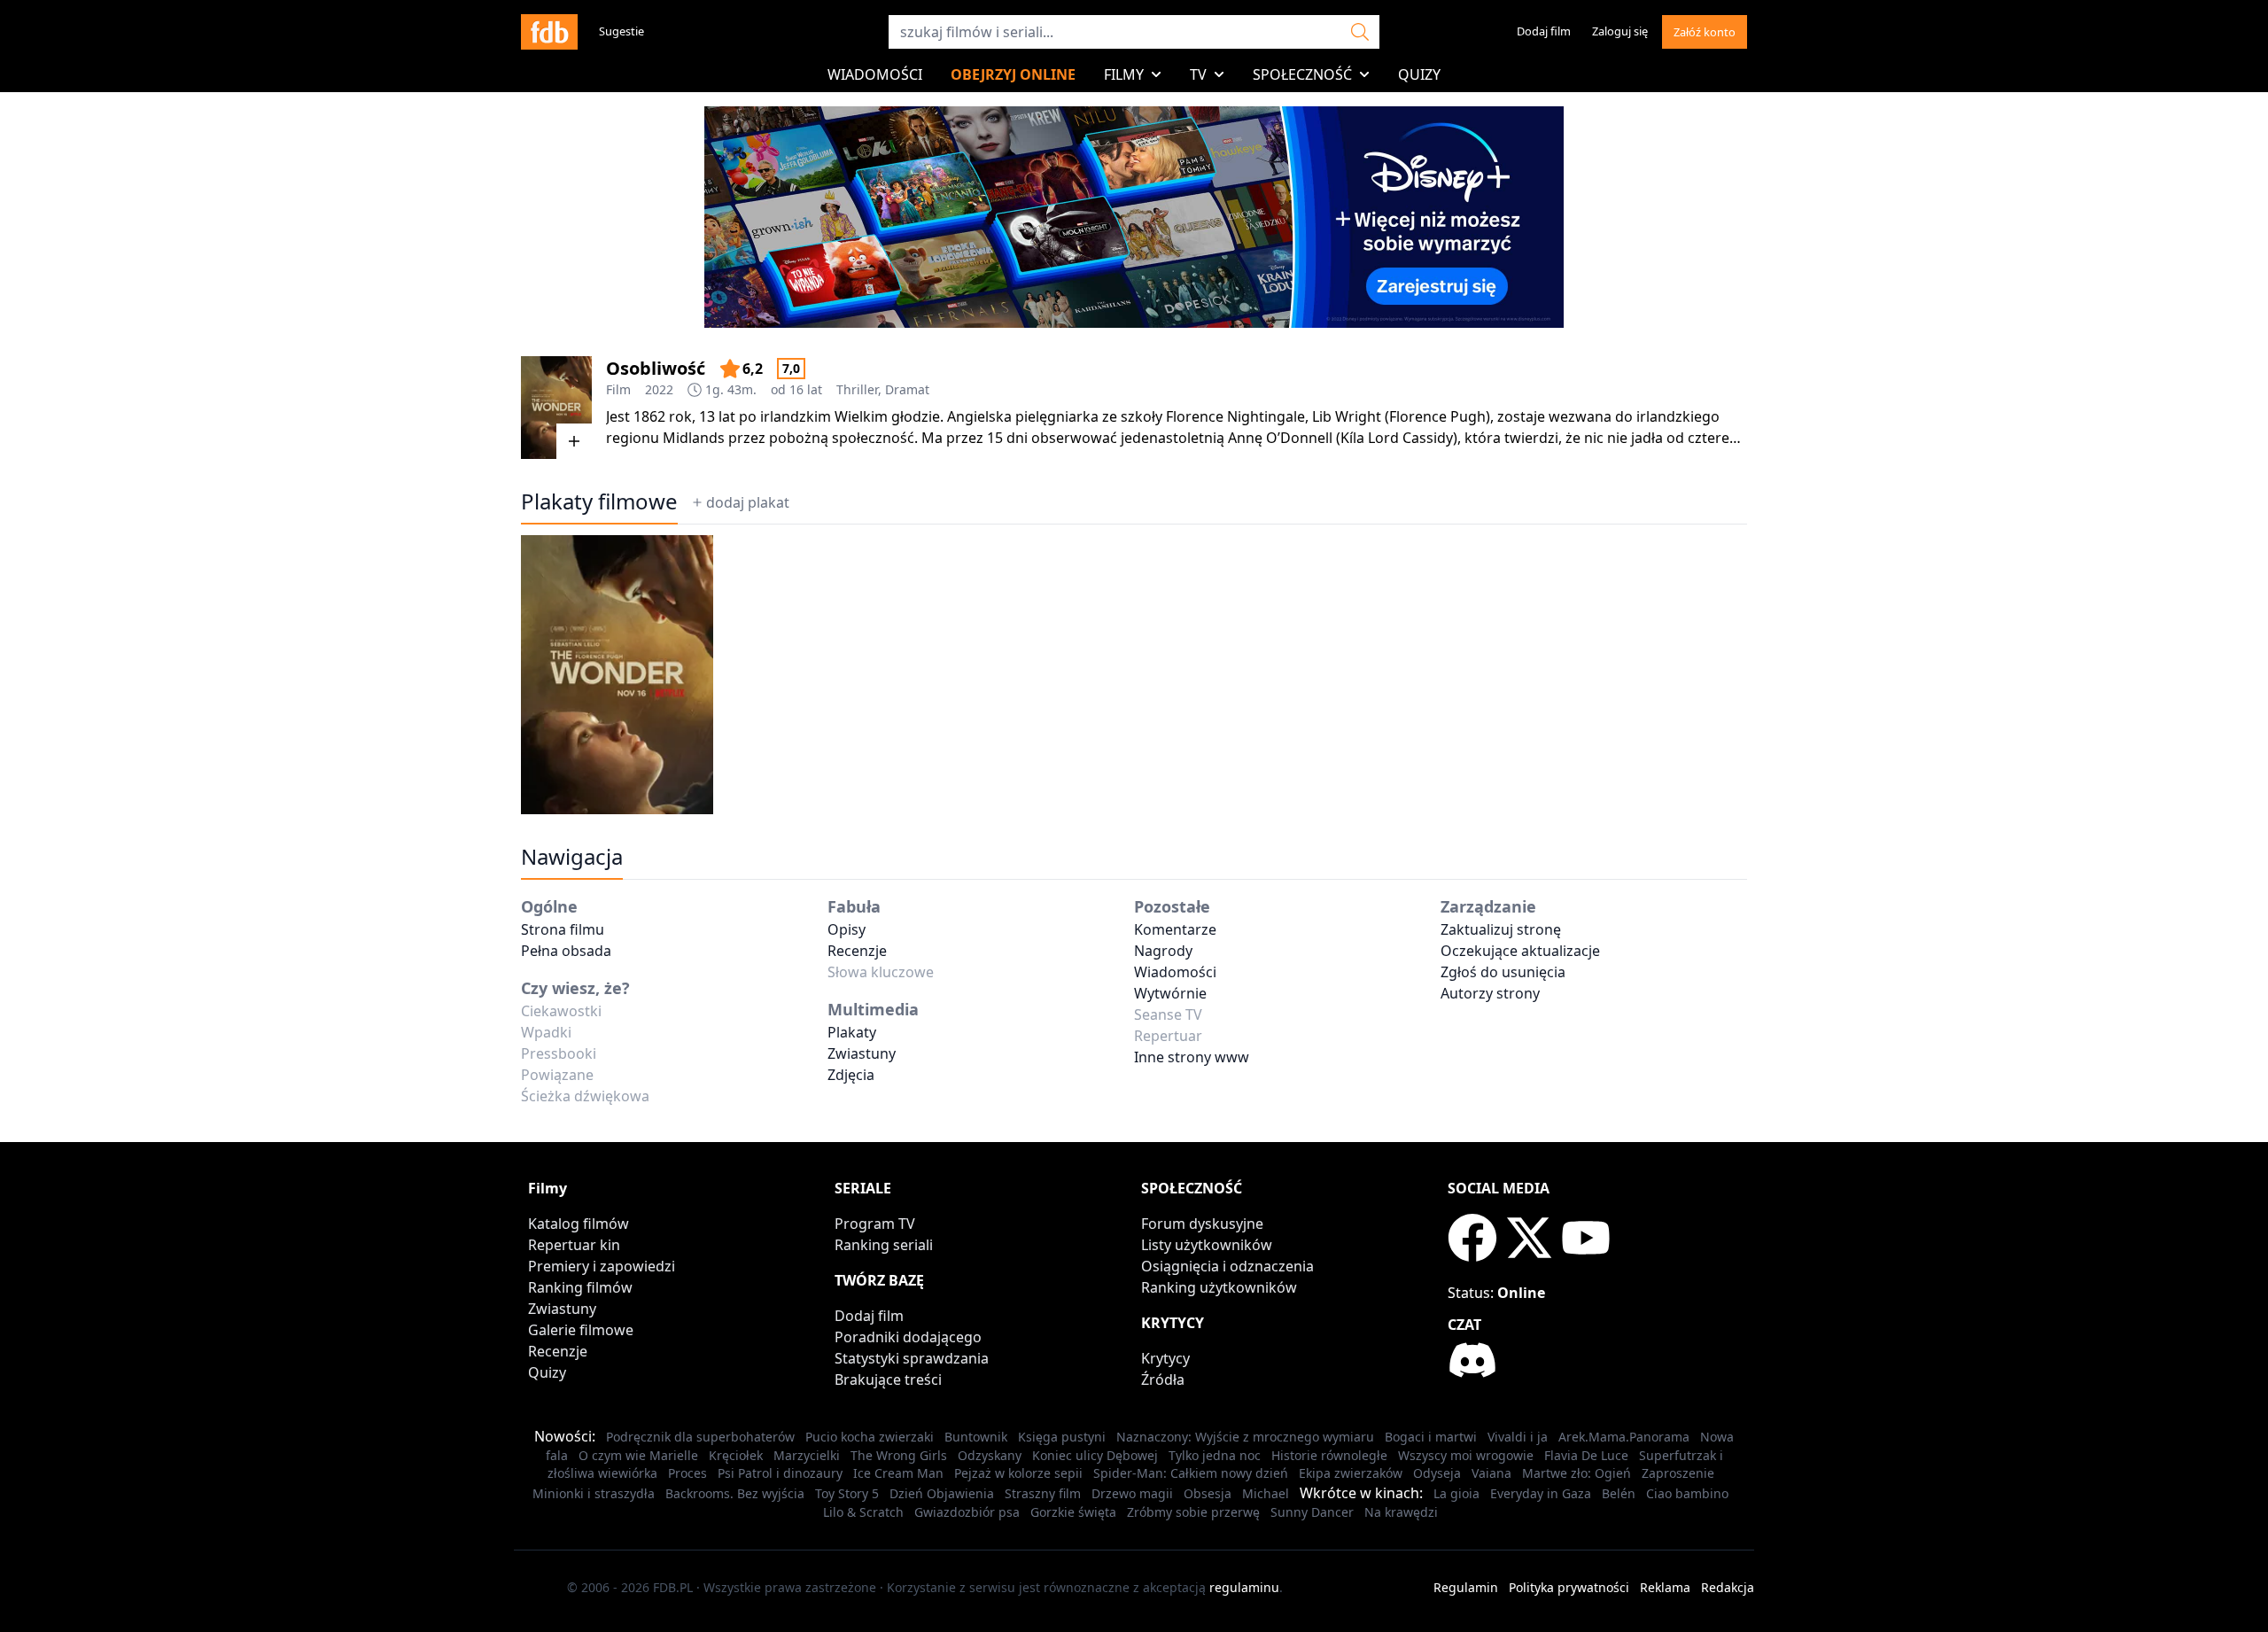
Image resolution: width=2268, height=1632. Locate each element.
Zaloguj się (1620, 31)
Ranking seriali (884, 1245)
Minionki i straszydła (594, 1493)
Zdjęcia (851, 1075)
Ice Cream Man (898, 1473)
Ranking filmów (580, 1287)
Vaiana (1491, 1473)
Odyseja (1437, 1473)
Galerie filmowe (581, 1330)
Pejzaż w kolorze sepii (1018, 1473)
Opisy (847, 929)
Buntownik (976, 1437)
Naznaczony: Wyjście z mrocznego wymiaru (1245, 1437)
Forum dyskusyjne (1202, 1224)
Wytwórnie (1170, 993)
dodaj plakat (748, 502)
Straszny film (1043, 1493)
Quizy (1419, 74)
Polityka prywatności (1569, 1587)
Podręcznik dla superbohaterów (700, 1437)
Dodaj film (1544, 31)
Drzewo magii (1132, 1493)
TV (1198, 74)
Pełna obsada (566, 951)
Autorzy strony (1490, 993)
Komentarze (1175, 929)
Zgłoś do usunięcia (1503, 972)
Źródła (1163, 1379)
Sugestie (621, 31)
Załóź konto (1705, 32)
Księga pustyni (1062, 1437)
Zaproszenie (1678, 1473)
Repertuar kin (574, 1245)
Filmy (1124, 74)
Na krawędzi (1401, 1512)
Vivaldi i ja (1518, 1437)
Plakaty (852, 1032)
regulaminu (1244, 1587)
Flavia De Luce (1586, 1455)
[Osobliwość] (556, 408)
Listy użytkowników (1207, 1245)
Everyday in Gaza (1541, 1493)
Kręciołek (736, 1455)
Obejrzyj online (1013, 74)
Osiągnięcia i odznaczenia (1227, 1266)
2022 (659, 389)
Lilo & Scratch (863, 1512)
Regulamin (1466, 1587)
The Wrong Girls (899, 1455)
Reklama (1665, 1587)
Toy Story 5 (847, 1493)
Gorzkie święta (1073, 1512)
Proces (687, 1473)
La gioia (1456, 1493)
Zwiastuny (862, 1053)
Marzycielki (807, 1455)
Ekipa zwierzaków (1351, 1473)
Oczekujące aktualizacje (1520, 951)
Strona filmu (563, 929)
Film (618, 389)
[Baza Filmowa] (549, 32)
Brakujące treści (888, 1379)
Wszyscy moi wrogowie (1466, 1455)
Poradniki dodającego (908, 1337)
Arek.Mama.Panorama (1624, 1437)
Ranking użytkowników (1219, 1287)
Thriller (857, 389)
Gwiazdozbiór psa (967, 1512)
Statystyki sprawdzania (912, 1358)
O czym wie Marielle (638, 1455)
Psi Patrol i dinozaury (780, 1473)
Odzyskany (990, 1455)
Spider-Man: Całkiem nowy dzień (1191, 1473)
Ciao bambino (1687, 1493)
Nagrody (1163, 951)
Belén (1619, 1493)
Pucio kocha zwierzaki (870, 1437)
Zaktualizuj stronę (1501, 929)
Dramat (907, 389)
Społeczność (1302, 74)
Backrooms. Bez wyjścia (735, 1493)
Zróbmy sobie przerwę (1193, 1512)
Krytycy (1165, 1358)
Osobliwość (656, 368)
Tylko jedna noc (1215, 1455)
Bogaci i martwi (1431, 1437)
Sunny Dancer (1312, 1512)
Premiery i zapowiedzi (602, 1266)
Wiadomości (875, 74)
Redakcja (1728, 1587)
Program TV (875, 1224)
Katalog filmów (579, 1224)
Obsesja (1208, 1493)
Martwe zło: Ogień (1577, 1473)
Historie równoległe (1329, 1455)
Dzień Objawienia (942, 1493)
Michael (1266, 1493)
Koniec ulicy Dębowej (1095, 1455)
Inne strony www (1192, 1057)
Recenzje (857, 951)
